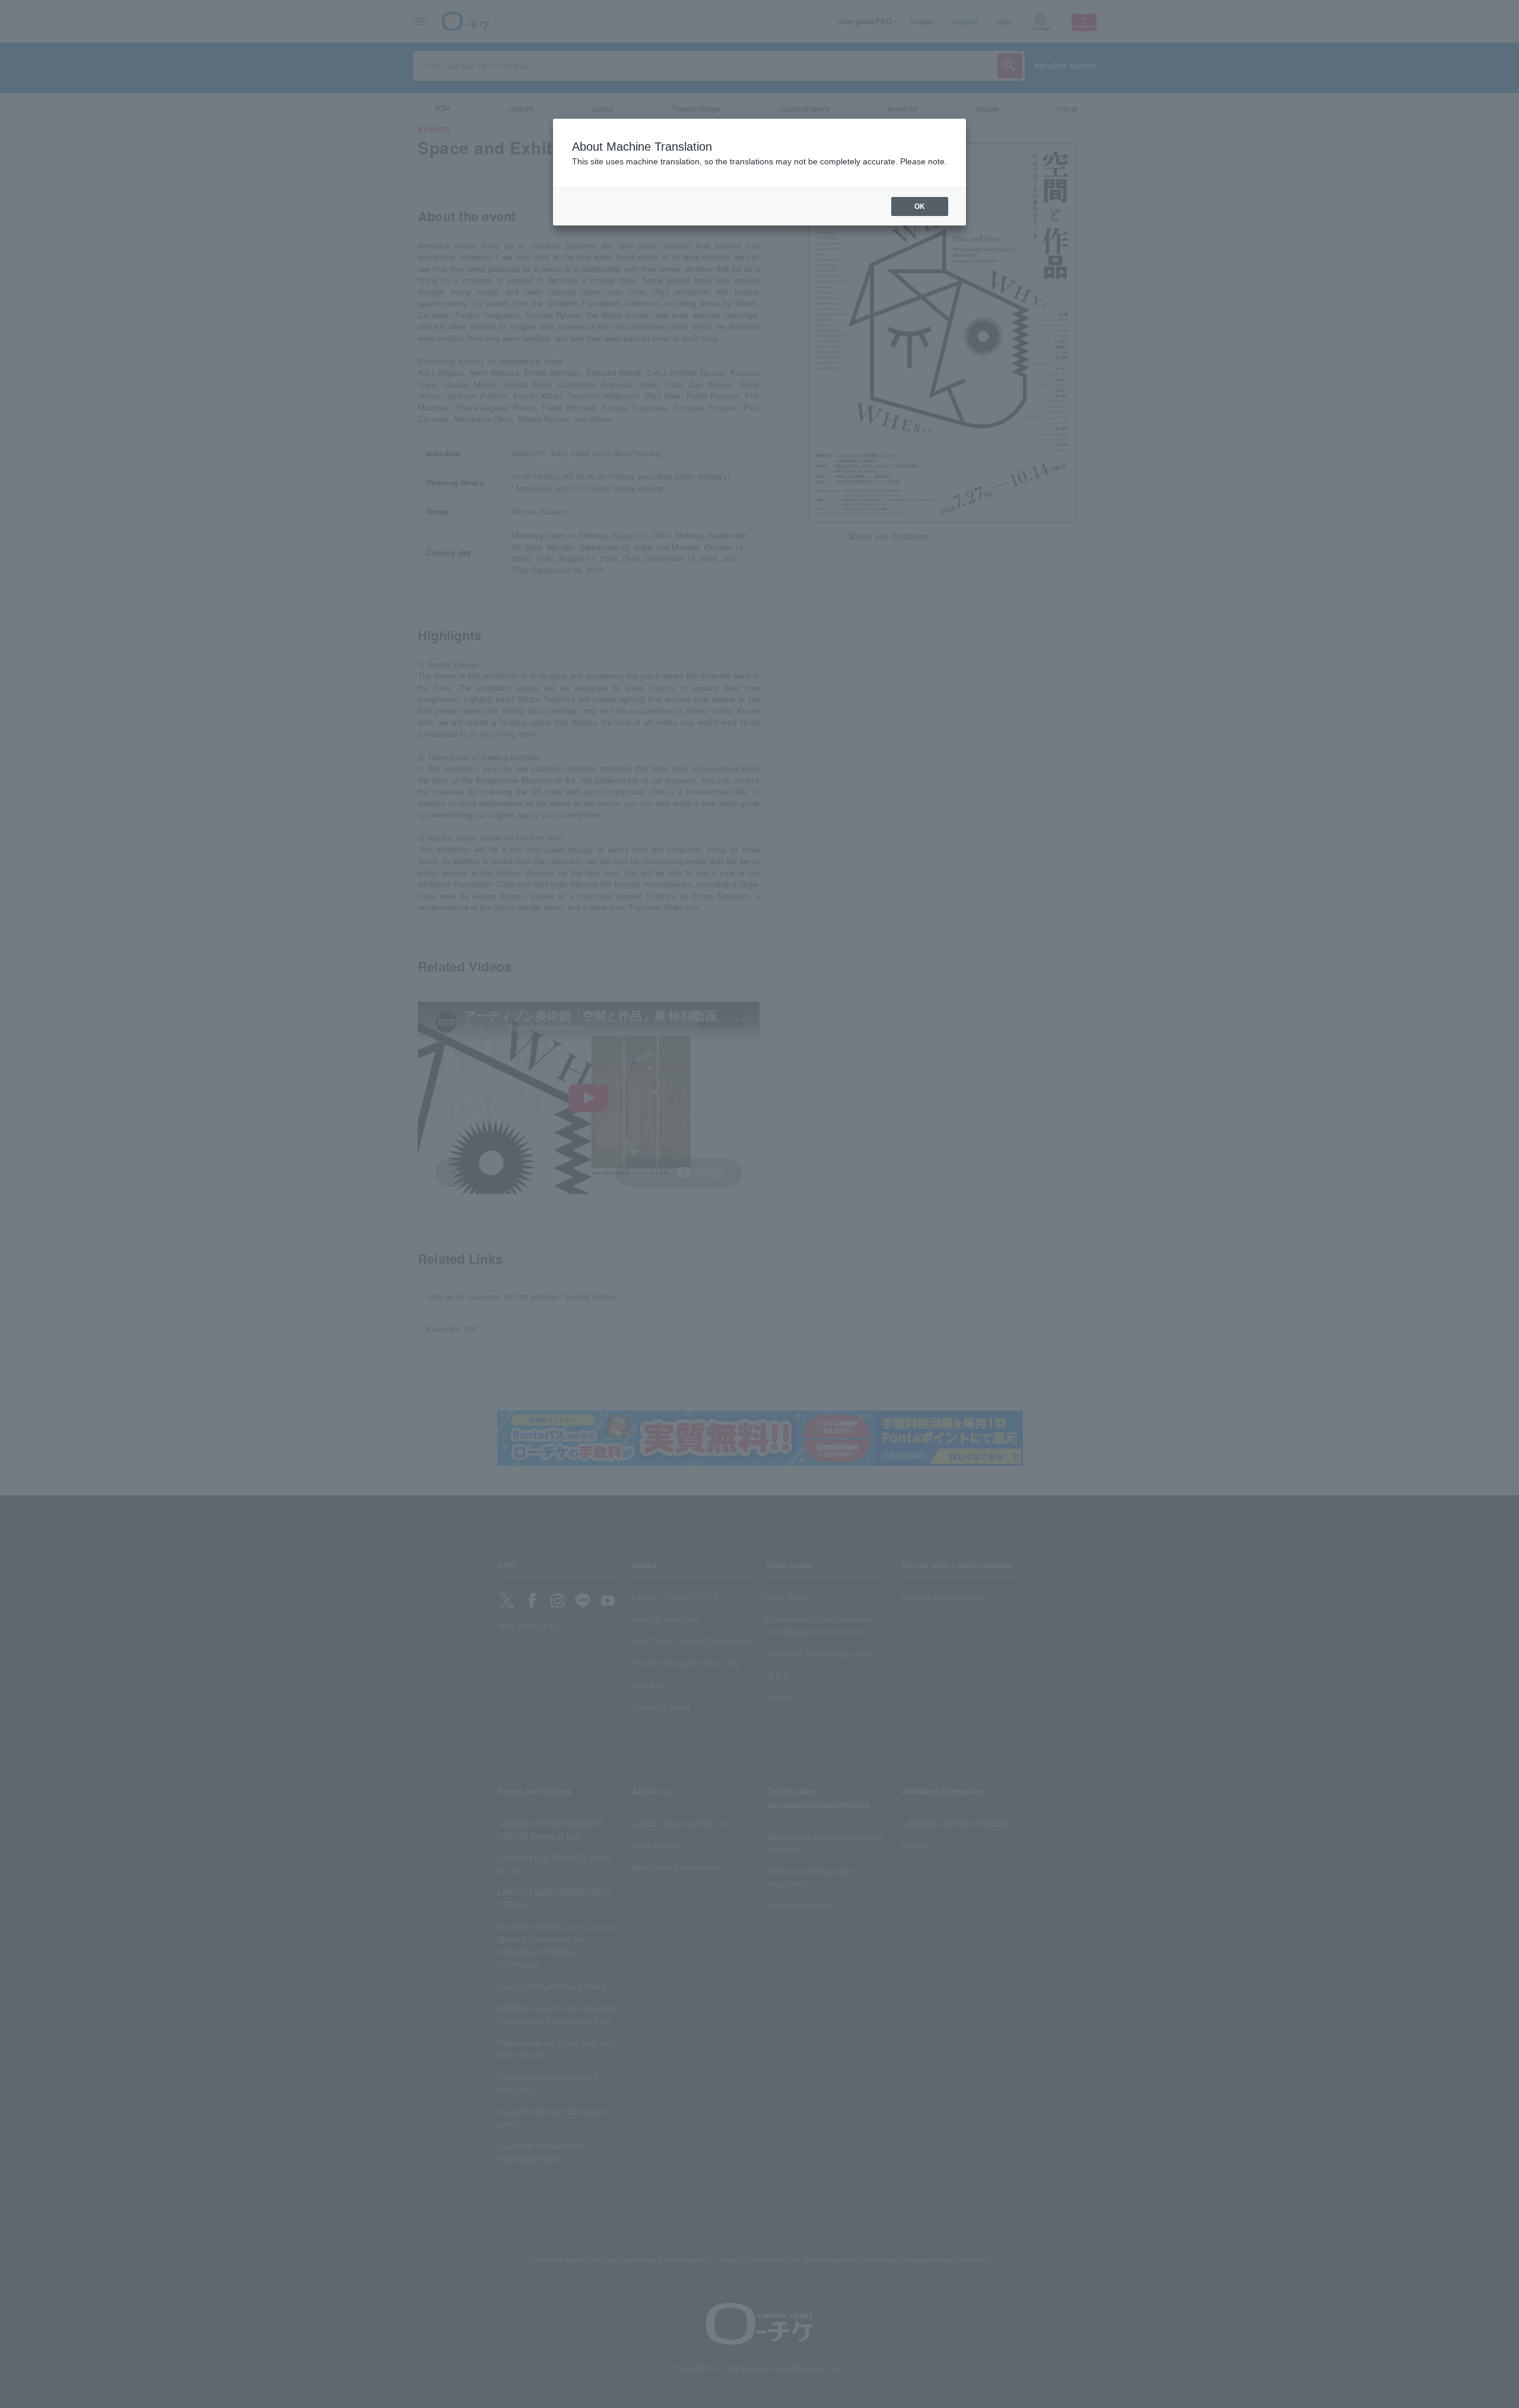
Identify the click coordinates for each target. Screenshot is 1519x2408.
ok (920, 207)
